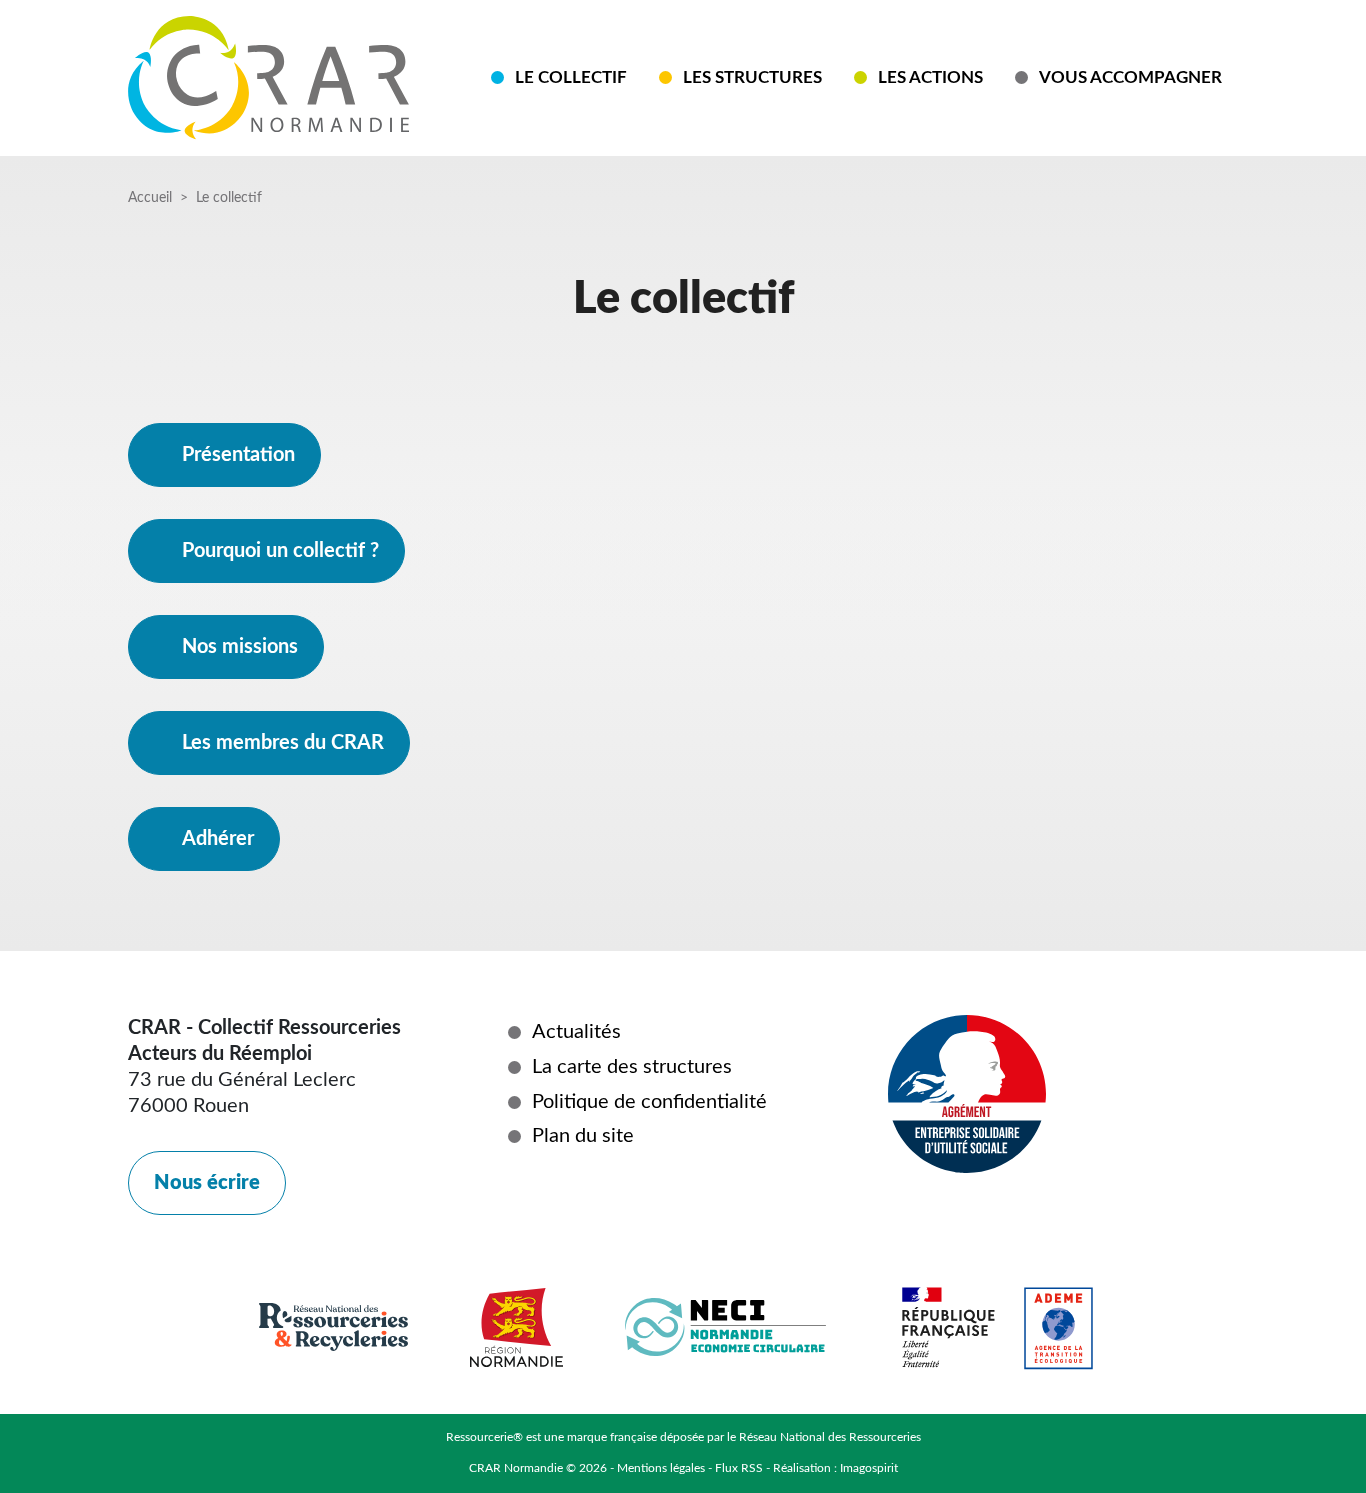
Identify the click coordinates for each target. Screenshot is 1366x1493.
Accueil (150, 198)
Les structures (752, 77)
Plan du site (583, 1136)
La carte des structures (632, 1067)
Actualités (576, 1032)
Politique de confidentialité (649, 1102)
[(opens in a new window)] (586, 1205)
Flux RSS (739, 1468)
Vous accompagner (1130, 77)
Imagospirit (869, 1468)
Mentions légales (661, 1468)
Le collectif (571, 77)
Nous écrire (207, 1183)
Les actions (930, 77)
